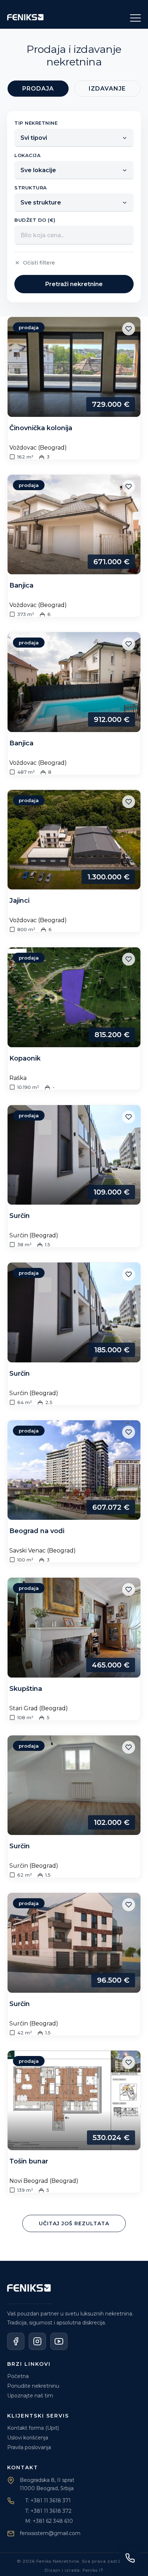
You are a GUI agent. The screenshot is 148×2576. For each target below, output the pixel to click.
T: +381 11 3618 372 (48, 2511)
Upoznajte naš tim (30, 2396)
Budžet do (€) (35, 220)
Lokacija (27, 155)
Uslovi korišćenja (28, 2438)
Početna (18, 2376)
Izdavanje (107, 89)
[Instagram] (37, 2341)
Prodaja (38, 89)
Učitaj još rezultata (74, 2223)
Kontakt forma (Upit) (33, 2428)
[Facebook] (16, 2341)
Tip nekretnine (36, 123)
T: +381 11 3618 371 (48, 2501)
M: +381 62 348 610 (49, 2521)
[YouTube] (59, 2341)
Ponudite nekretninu (33, 2386)
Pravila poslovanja (29, 2447)
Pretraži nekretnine (74, 284)
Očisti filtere (39, 263)
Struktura (31, 188)
